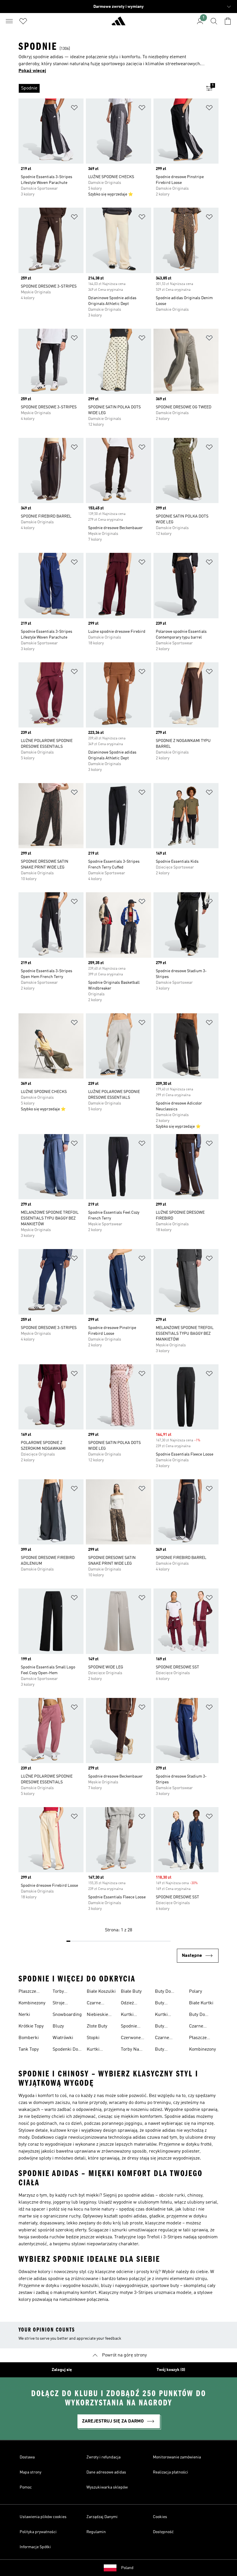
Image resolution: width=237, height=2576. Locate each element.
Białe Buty (131, 1992)
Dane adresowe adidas (106, 2472)
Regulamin (96, 2532)
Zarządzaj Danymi (102, 2517)
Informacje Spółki (35, 2547)
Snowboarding (67, 2015)
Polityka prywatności (38, 2532)
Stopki (93, 2038)
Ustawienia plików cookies (43, 2517)
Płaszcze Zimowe (27, 1992)
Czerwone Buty (131, 2039)
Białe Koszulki (101, 1992)
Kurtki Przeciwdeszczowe (106, 2050)
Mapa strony (30, 2472)
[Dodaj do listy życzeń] (74, 109)
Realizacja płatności (171, 2472)
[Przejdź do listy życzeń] (23, 21)
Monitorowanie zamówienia (177, 2457)
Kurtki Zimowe (163, 2015)
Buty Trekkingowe (168, 2027)
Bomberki (29, 2038)
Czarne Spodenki (198, 2027)
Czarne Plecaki (162, 2039)
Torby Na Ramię (130, 2050)
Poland (127, 2568)
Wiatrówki (63, 2038)
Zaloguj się (62, 2370)
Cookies (160, 2517)
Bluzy (58, 2026)
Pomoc (26, 2487)
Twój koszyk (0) (171, 2370)
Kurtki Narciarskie (133, 2015)
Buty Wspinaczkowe (170, 2050)
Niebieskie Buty (97, 2015)
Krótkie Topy (31, 2026)
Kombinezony (32, 2003)
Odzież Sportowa (130, 2004)
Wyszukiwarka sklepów (107, 2487)
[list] (109, 88)
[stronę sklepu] (118, 23)
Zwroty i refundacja (103, 2457)
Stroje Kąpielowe (63, 2004)
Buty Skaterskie (166, 2004)
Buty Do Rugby (163, 1992)
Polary (196, 1992)
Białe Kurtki (201, 2003)
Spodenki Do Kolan (65, 2050)
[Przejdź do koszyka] (228, 21)
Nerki (24, 2015)
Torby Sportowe (62, 1992)
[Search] (214, 21)
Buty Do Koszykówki (201, 2015)
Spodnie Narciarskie (133, 2027)
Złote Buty (97, 2026)
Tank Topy (29, 2050)
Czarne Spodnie (95, 2004)
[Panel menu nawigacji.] (9, 21)
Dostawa (27, 2457)
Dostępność (163, 2532)
